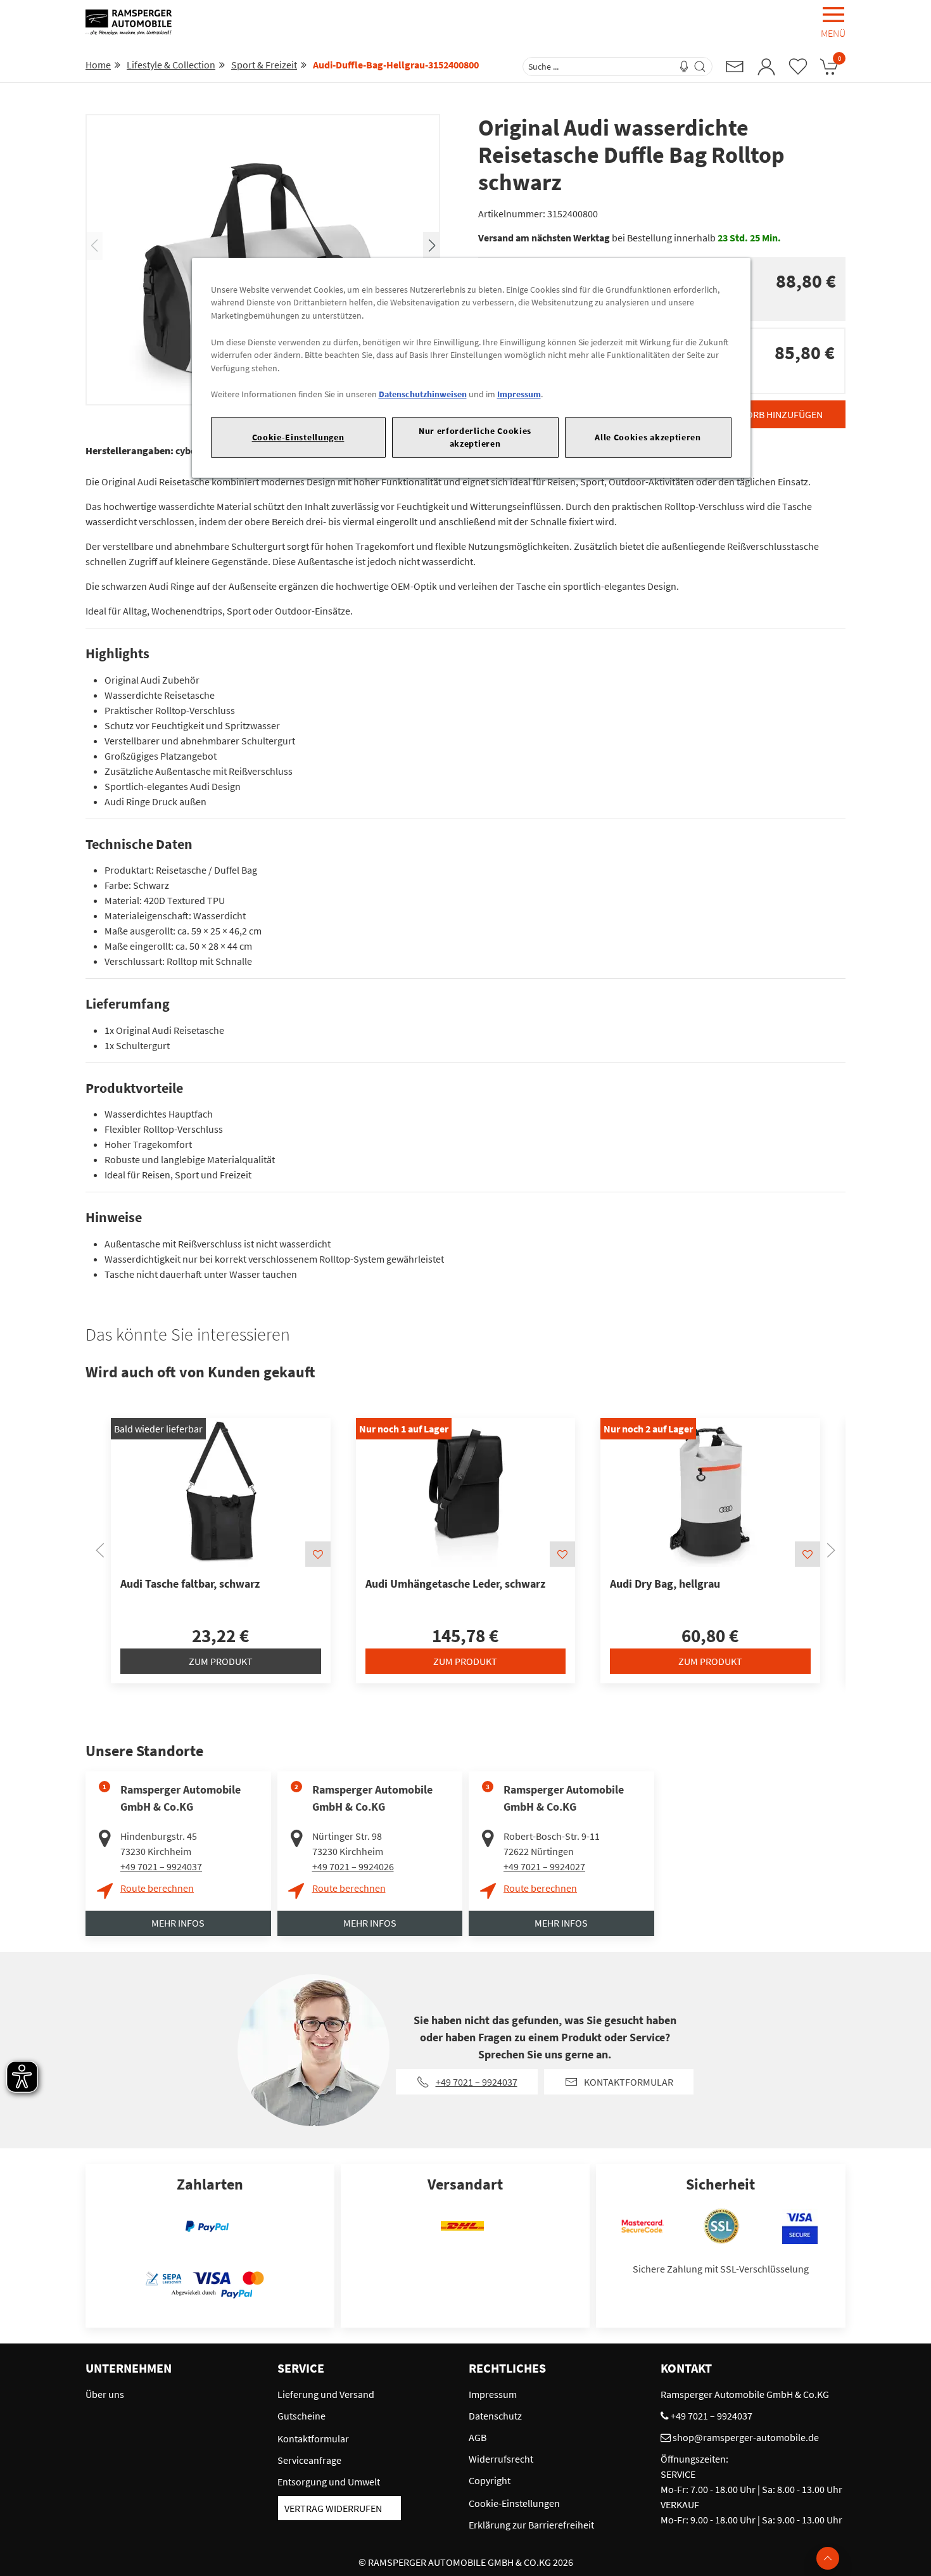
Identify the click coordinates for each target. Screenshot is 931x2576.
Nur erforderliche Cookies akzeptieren (475, 437)
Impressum (519, 394)
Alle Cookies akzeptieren (648, 437)
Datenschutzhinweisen (423, 394)
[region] (471, 368)
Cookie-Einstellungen (298, 437)
